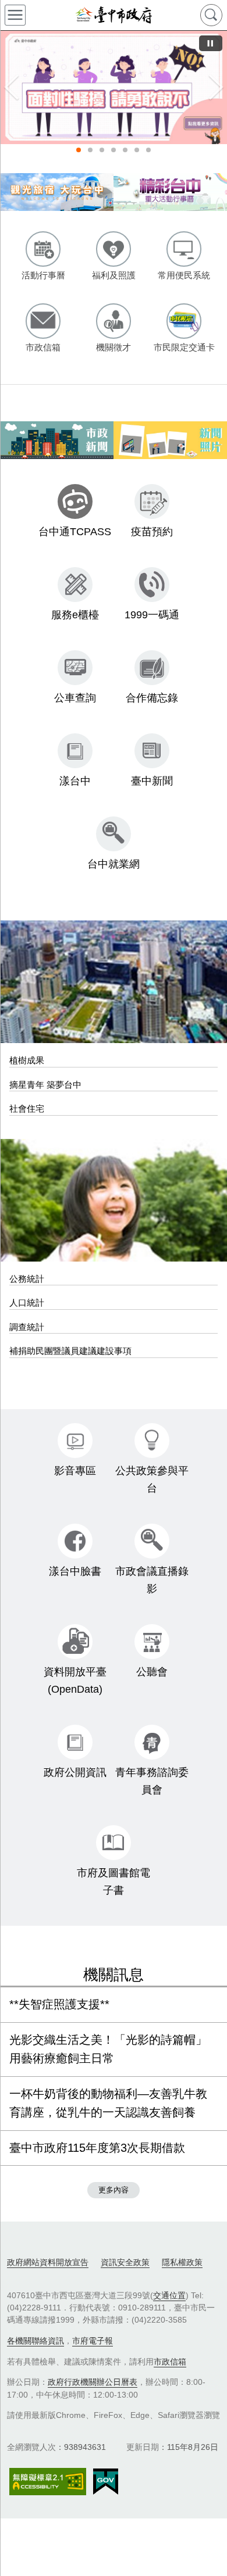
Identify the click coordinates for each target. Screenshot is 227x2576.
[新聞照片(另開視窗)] (170, 440)
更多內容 (114, 2190)
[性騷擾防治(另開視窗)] (114, 87)
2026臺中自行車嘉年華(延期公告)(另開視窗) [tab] (90, 150)
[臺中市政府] (114, 15)
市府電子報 (93, 2341)
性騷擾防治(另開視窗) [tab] (79, 150)
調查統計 (27, 1327)
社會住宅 (27, 1108)
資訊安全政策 (125, 2262)
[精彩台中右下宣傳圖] (170, 192)
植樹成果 (27, 1060)
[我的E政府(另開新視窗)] (106, 2482)
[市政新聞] (57, 440)
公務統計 (27, 1279)
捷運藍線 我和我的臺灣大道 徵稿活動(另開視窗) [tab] (102, 150)
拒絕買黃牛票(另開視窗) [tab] (125, 150)
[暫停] (211, 43)
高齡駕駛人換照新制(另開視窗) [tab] (137, 150)
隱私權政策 (182, 2262)
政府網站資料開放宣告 (48, 2262)
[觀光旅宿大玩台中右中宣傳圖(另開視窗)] (57, 192)
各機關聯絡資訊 (36, 2341)
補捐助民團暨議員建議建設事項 (70, 1351)
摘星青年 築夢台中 (45, 1085)
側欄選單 (15, 15)
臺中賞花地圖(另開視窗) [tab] (148, 150)
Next (215, 87)
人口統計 (27, 1303)
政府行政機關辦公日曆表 (93, 2382)
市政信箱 (170, 2362)
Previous (12, 87)
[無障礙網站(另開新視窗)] (48, 2482)
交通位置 (169, 2295)
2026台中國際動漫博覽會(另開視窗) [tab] (114, 150)
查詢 (211, 15)
